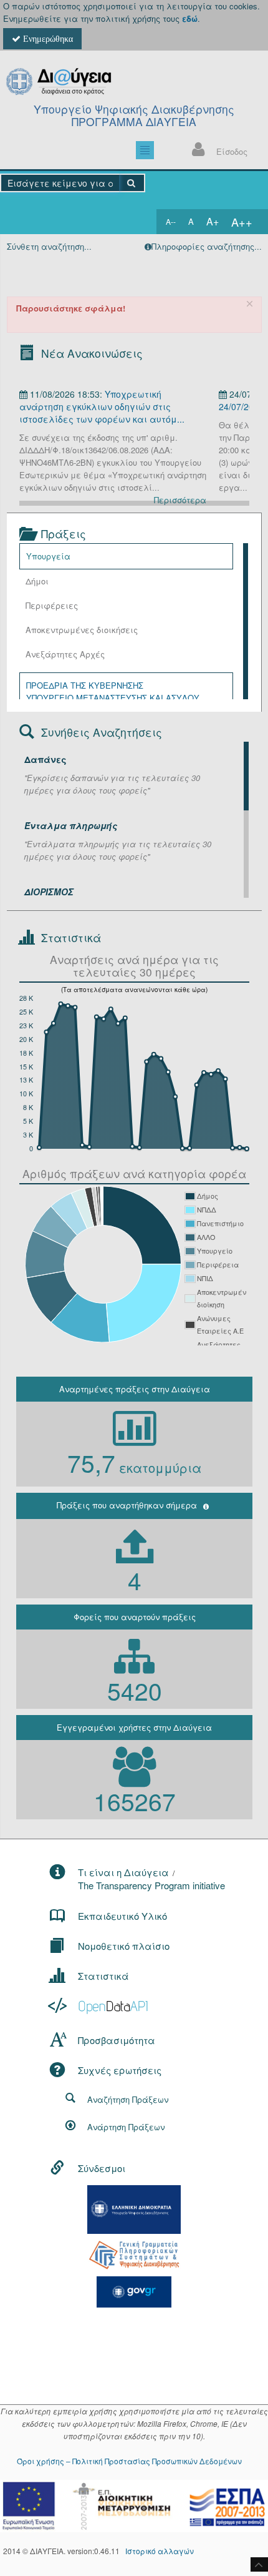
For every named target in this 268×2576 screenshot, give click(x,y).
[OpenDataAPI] (99, 2006)
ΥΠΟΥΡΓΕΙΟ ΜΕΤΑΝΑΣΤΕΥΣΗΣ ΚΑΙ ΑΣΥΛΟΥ (113, 698)
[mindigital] (134, 2208)
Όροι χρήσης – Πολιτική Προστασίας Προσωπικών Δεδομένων (129, 2461)
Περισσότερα (180, 500)
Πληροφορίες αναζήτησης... (207, 246)
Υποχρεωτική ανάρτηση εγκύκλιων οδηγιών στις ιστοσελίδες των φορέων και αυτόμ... (102, 406)
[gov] (134, 2290)
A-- (171, 221)
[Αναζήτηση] (132, 183)
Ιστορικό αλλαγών (160, 2551)
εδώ (190, 18)
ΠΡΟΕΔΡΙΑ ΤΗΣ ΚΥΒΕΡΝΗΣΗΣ (85, 685)
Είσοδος (232, 151)
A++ (242, 222)
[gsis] (134, 2254)
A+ (213, 221)
